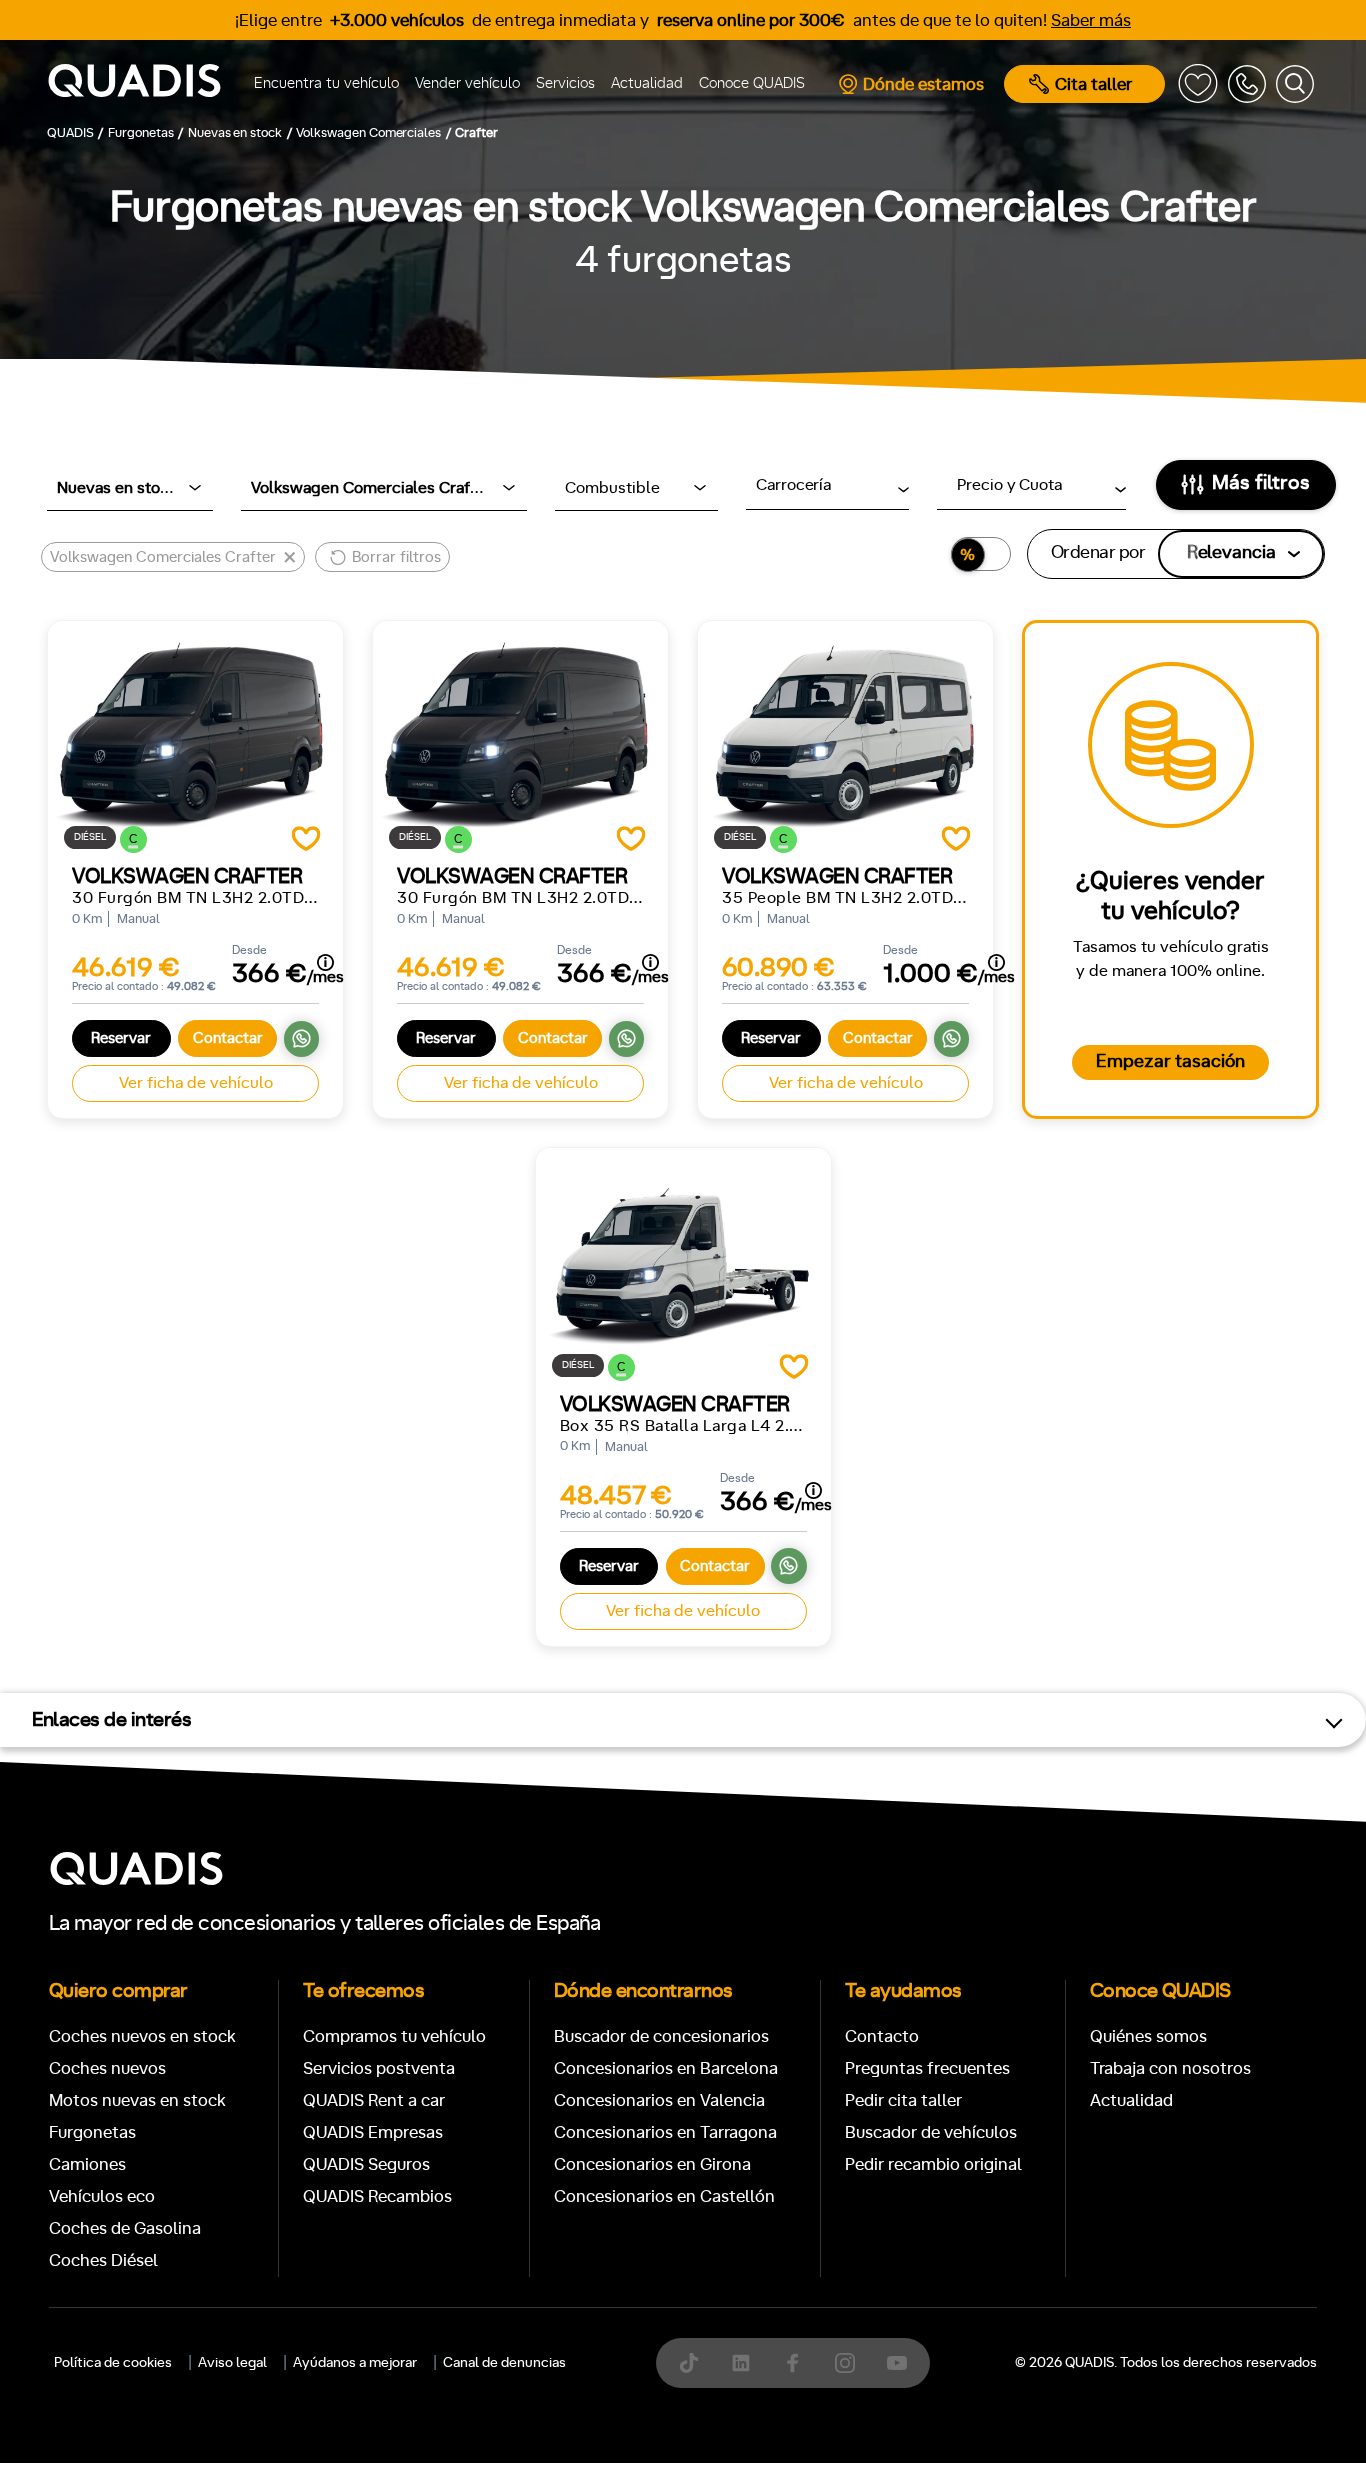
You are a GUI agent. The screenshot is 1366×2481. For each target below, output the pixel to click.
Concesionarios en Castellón (664, 2196)
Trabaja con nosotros (1170, 2068)
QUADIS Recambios (377, 2196)
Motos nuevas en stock (137, 2100)
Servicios (565, 83)
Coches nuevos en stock (142, 2036)
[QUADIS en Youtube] (897, 2363)
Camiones (87, 2164)
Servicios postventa (379, 2068)
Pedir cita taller (903, 2100)
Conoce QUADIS (752, 83)
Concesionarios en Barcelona (666, 2068)
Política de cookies (113, 2363)
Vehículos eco (102, 2196)
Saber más (1091, 20)
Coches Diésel (103, 2260)
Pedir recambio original (933, 2164)
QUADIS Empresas (373, 2132)
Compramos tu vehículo (394, 2036)
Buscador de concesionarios (661, 2036)
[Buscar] (1295, 84)
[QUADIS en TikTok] (689, 2363)
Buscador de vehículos (931, 2132)
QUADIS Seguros (366, 2164)
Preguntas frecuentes (927, 2068)
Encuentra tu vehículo (326, 83)
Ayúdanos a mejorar (355, 2363)
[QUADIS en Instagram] (845, 2363)
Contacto (882, 2036)
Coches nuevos (107, 2068)
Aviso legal (232, 2363)
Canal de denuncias (504, 2363)
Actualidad (647, 83)
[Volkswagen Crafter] (195, 731)
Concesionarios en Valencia (659, 2100)
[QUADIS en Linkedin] (741, 2363)
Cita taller (1093, 84)
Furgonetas (92, 2132)
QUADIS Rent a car (374, 2100)
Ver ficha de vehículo (196, 1083)
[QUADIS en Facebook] (793, 2363)
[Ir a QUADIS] (142, 84)
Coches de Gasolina (125, 2228)
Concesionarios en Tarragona (665, 2132)
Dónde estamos (923, 84)
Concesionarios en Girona (652, 2164)
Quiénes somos (1148, 2036)
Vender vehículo (467, 83)
